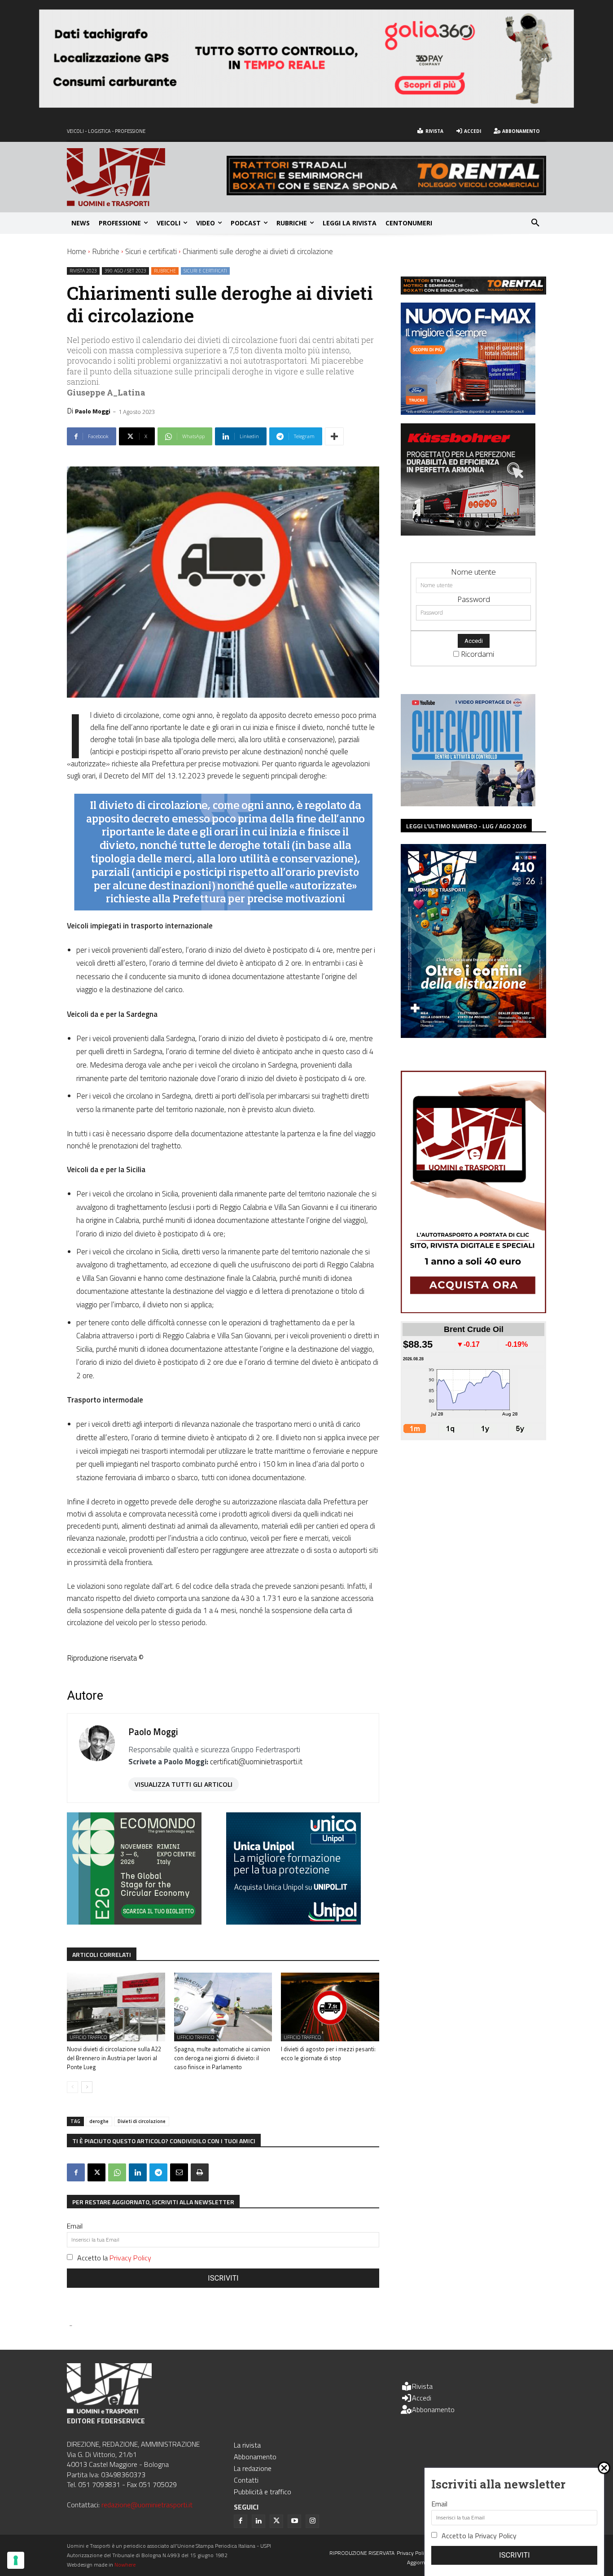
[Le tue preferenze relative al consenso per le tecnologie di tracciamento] (16, 2560)
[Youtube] (294, 2521)
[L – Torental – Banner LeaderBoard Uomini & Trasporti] (386, 192)
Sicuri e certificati (151, 251)
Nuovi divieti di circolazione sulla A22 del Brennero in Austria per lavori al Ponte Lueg (114, 2058)
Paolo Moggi (93, 411)
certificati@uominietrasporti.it (256, 1762)
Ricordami (477, 654)
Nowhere (125, 2565)
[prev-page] (72, 2087)
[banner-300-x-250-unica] (293, 1922)
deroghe (99, 2121)
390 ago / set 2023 (125, 271)
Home (77, 251)
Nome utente (473, 572)
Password (474, 599)
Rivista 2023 (83, 271)
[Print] (200, 2172)
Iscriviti (223, 2278)
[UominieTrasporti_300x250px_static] (468, 533)
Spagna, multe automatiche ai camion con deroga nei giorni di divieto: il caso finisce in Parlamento (222, 2058)
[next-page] (87, 2087)
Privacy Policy (130, 2258)
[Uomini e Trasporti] (147, 177)
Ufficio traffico (88, 2037)
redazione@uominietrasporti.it (147, 2505)
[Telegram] (158, 2172)
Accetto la (114, 2258)
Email (75, 2226)
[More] (334, 436)
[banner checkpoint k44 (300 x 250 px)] (468, 803)
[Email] (179, 2172)
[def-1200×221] (306, 105)
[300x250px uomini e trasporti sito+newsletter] (468, 412)
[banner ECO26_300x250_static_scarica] (134, 1922)
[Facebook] (76, 2172)
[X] (96, 2172)
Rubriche (106, 251)
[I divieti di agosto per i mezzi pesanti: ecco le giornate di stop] (330, 2007)
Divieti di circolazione (142, 2121)
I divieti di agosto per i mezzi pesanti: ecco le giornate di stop (328, 2053)
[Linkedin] (138, 2172)
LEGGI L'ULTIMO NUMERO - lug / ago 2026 (466, 826)
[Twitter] (276, 2521)
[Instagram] (312, 2521)
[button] (535, 223)
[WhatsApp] (117, 2172)
